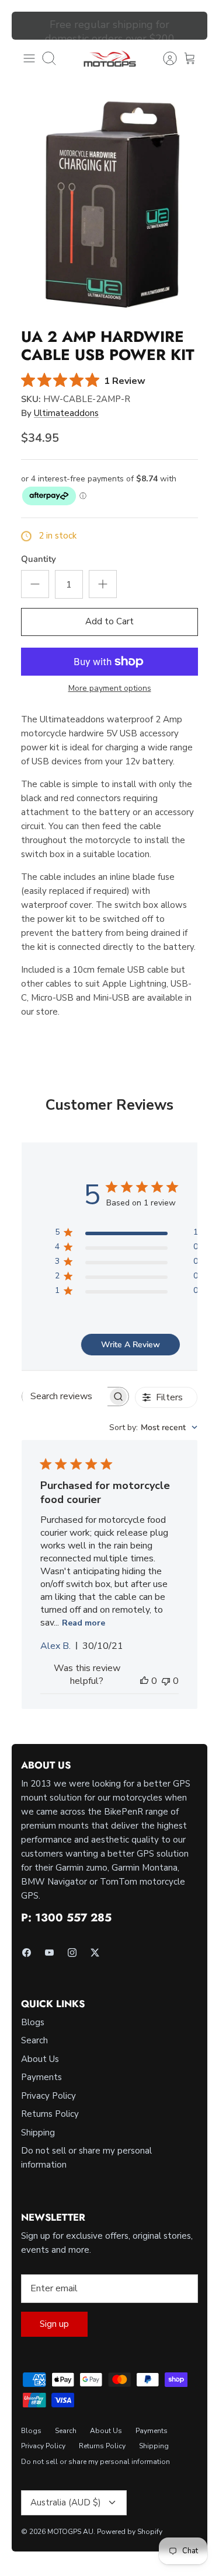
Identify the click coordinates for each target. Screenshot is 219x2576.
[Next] (192, 26)
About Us (40, 2059)
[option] (109, 207)
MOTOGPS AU (70, 2532)
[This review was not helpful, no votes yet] (166, 1681)
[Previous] (27, 26)
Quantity (39, 559)
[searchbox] (65, 1397)
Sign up (54, 2324)
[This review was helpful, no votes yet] (144, 1681)
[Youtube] (49, 1953)
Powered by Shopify (130, 2532)
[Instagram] (72, 1953)
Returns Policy (50, 2114)
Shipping (38, 2133)
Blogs (33, 2022)
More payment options (110, 689)
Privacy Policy (48, 2096)
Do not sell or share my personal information (95, 2462)
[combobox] (153, 1427)
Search (34, 2040)
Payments (41, 2077)
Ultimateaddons (66, 413)
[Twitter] (95, 1953)
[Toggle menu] (29, 58)
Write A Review (131, 1345)
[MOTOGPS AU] (110, 59)
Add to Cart (109, 621)
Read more (84, 1623)
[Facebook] (27, 1953)
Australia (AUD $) (66, 2502)
